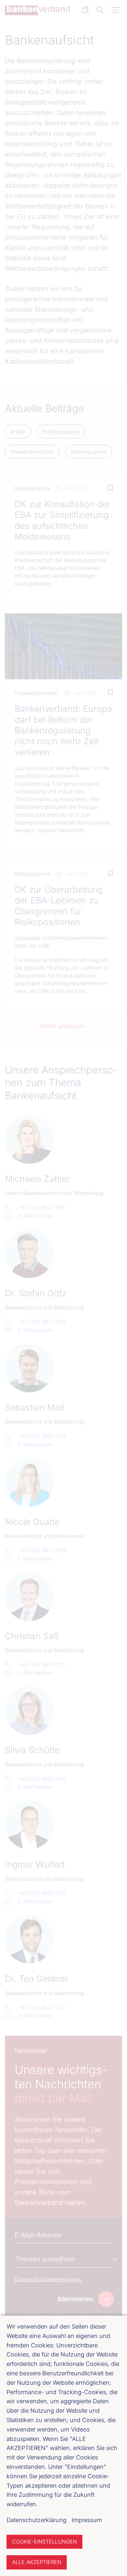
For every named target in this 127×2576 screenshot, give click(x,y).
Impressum (87, 2520)
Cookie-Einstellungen (44, 2542)
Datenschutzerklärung (36, 2520)
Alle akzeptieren (37, 2562)
